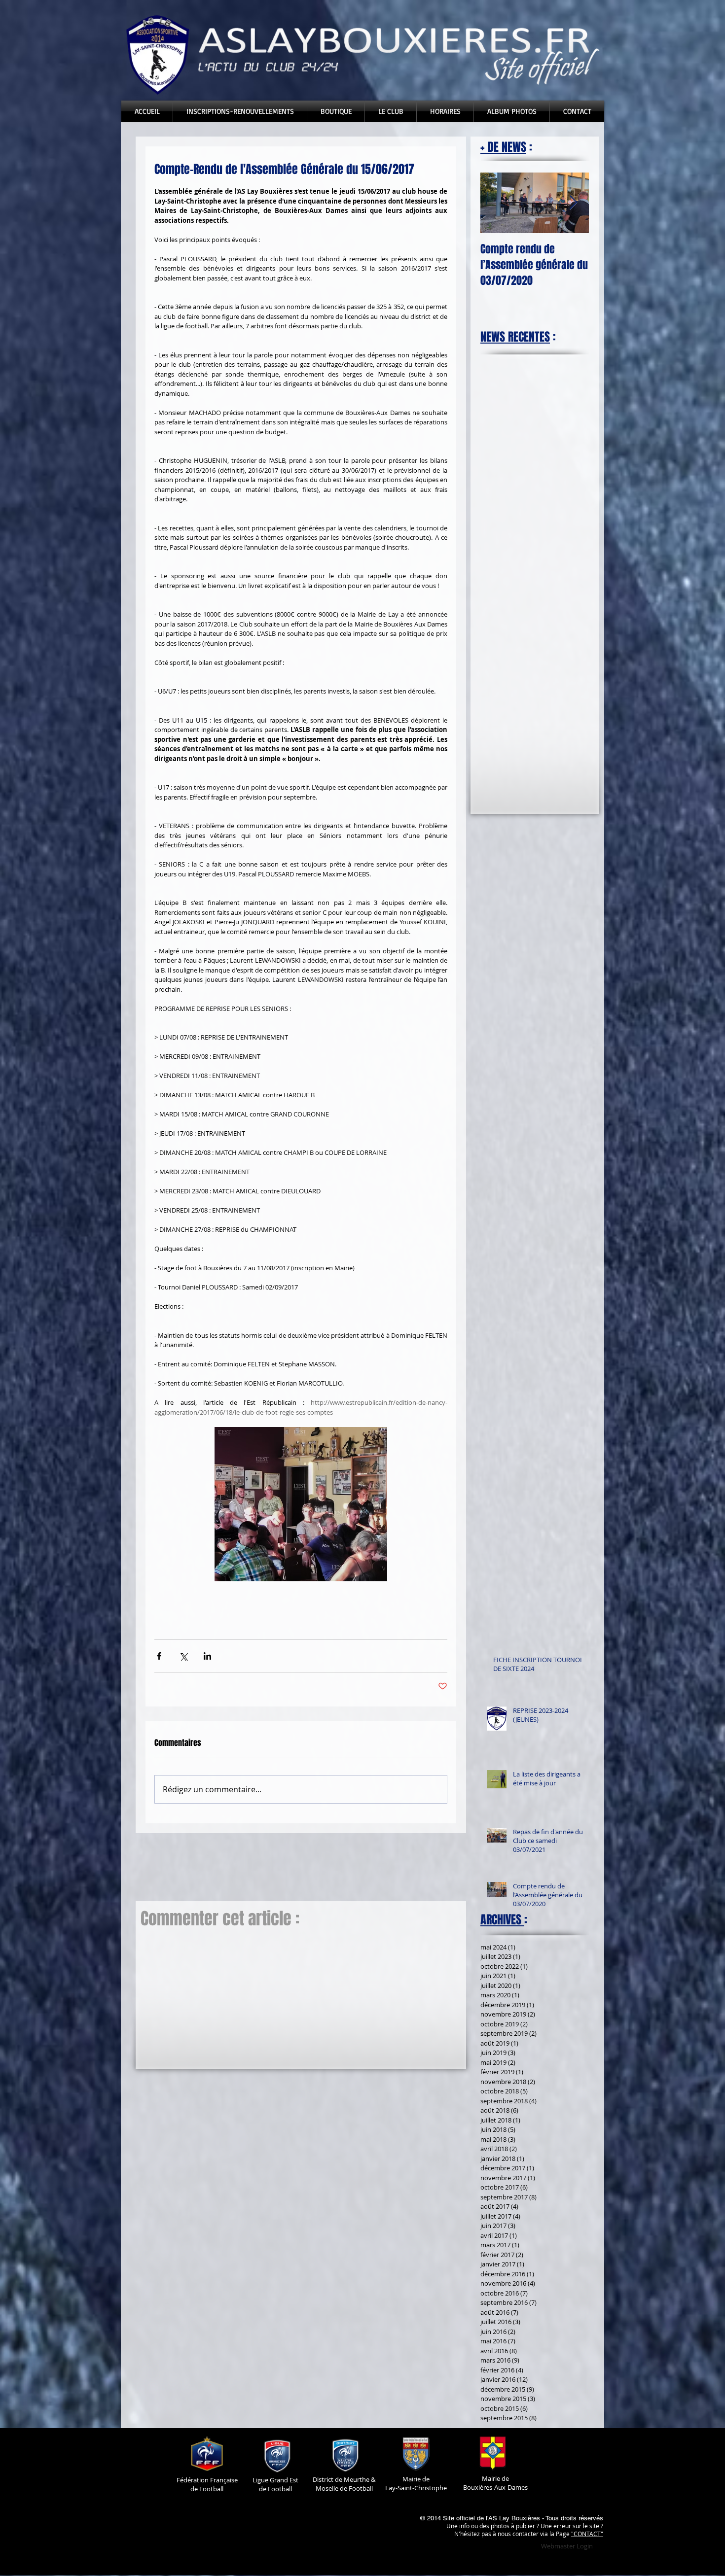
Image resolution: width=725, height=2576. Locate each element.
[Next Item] (573, 203)
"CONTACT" (587, 2534)
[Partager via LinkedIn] (207, 1656)
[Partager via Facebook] (159, 1656)
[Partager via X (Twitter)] (183, 1656)
